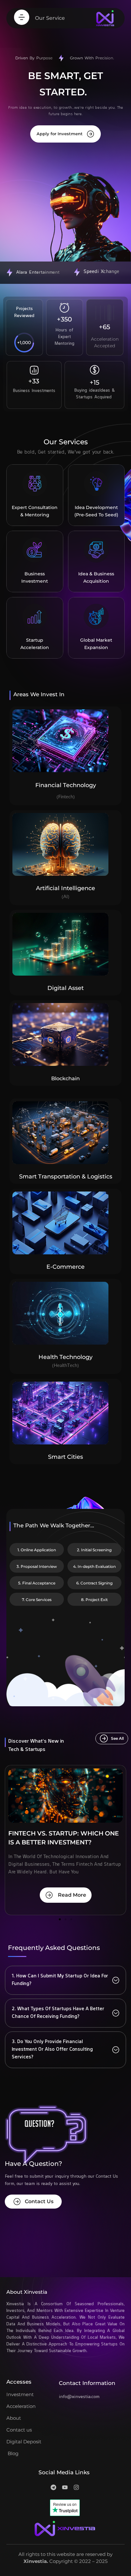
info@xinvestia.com (79, 2397)
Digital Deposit (24, 2442)
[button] (60, 1919)
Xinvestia (35, 2561)
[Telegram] (53, 2487)
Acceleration (21, 2406)
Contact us (19, 2430)
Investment (20, 2394)
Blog (12, 2453)
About (14, 2418)
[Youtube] (65, 2487)
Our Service (50, 18)
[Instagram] (76, 2487)
